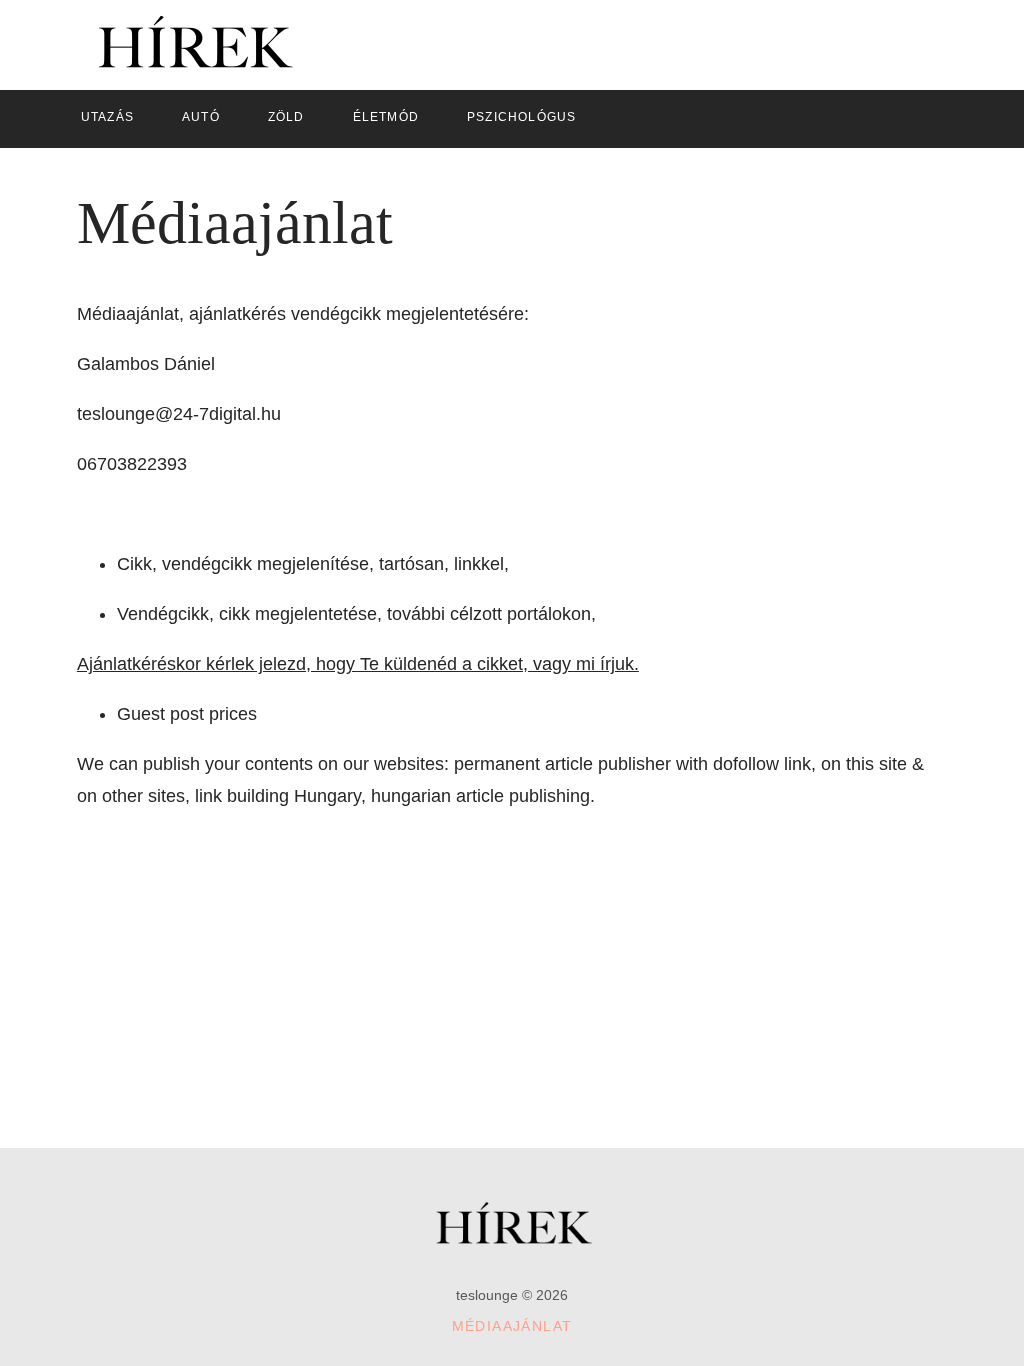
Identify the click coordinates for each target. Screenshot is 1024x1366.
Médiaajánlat (512, 1326)
